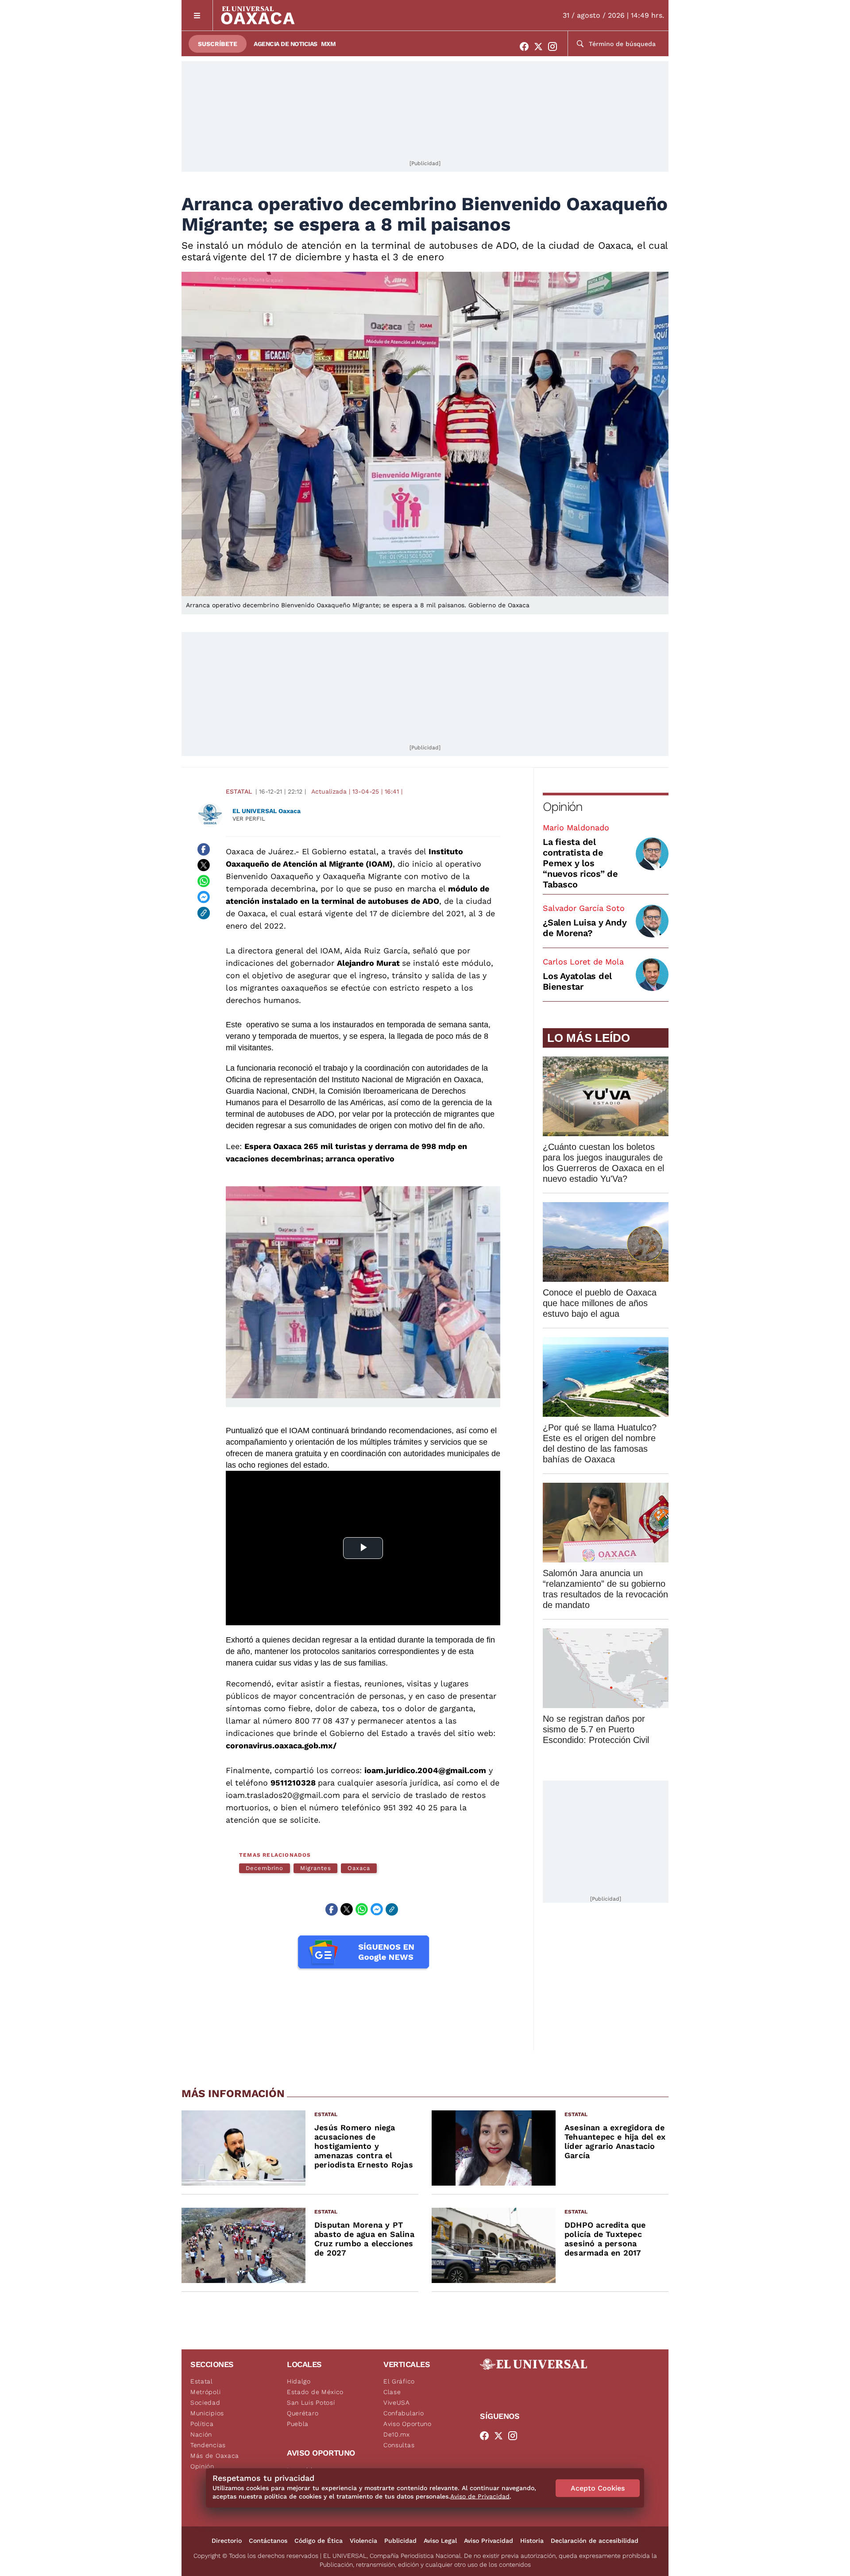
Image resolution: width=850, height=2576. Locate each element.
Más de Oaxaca (215, 2456)
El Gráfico (399, 2381)
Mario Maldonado (576, 827)
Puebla (298, 2424)
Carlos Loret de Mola (583, 962)
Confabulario (404, 2413)
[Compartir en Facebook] (204, 849)
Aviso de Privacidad (480, 2496)
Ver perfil (249, 819)
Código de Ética (319, 2541)
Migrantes (315, 1868)
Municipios (207, 2413)
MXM (328, 44)
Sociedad (205, 2402)
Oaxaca (359, 1868)
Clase (392, 2392)
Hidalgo (299, 2381)
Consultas (399, 2445)
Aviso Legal (440, 2541)
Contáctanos (268, 2541)
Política (202, 2424)
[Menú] (197, 15)
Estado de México (315, 2392)
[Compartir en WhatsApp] (204, 881)
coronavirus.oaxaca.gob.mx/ (281, 1745)
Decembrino (265, 1868)
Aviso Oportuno (408, 2424)
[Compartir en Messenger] (204, 897)
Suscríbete (218, 44)
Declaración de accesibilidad (595, 2541)
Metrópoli (205, 2392)
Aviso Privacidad (489, 2541)
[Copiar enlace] (204, 913)
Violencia (363, 2541)
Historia (532, 2541)
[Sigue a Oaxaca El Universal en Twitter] (541, 46)
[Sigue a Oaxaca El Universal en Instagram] (555, 46)
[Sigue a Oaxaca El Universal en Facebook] (527, 46)
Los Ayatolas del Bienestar (577, 981)
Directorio (227, 2541)
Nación (201, 2434)
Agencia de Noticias (286, 44)
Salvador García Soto (584, 908)
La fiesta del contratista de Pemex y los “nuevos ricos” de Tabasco (580, 863)
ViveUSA (397, 2402)
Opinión (562, 807)
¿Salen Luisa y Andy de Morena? (585, 928)
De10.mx (397, 2434)
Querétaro (303, 2413)
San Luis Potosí (311, 2402)
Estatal (239, 791)
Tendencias (208, 2445)
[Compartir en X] (204, 865)
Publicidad (400, 2541)
